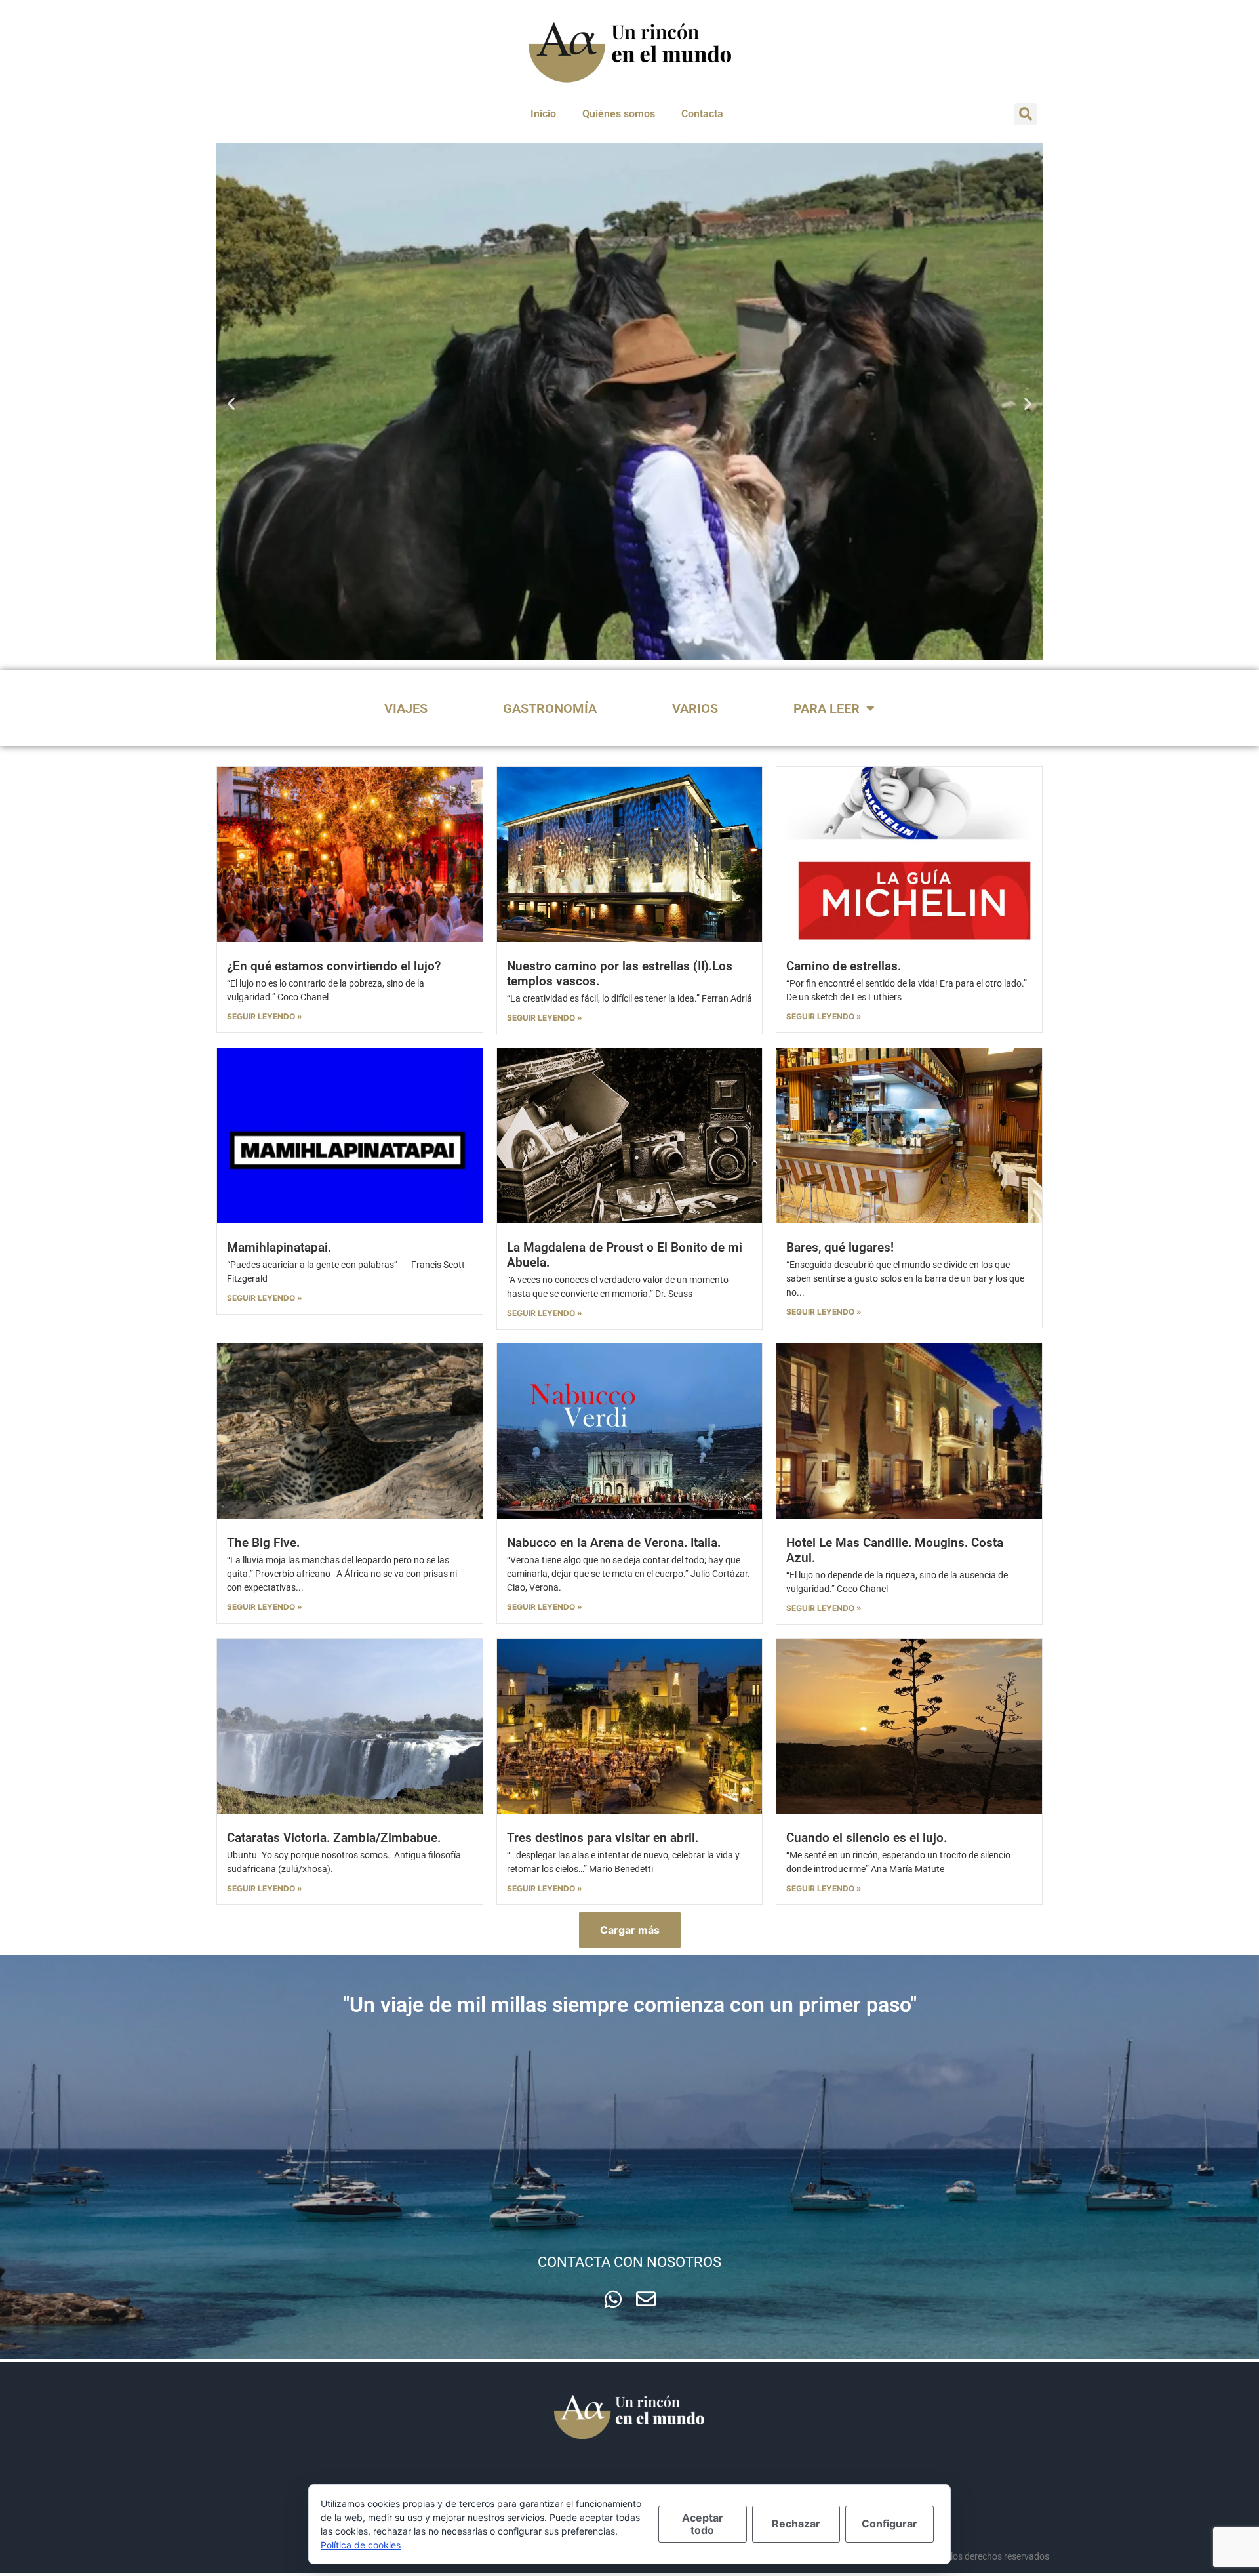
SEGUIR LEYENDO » (265, 1016)
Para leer (827, 708)
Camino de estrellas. (844, 966)
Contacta (702, 114)
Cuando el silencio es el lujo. (867, 1838)
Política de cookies (361, 2545)
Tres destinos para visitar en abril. (603, 1838)
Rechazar (796, 2524)
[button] (1026, 114)
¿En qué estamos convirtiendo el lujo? (334, 966)
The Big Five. (263, 1543)
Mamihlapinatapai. (279, 1247)
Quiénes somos (619, 114)
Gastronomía (550, 708)
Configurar (889, 2524)
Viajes (406, 708)
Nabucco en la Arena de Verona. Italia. (614, 1543)
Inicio (543, 114)
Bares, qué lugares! (840, 1247)
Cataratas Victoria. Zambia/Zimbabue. (334, 1838)
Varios (695, 708)
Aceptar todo (703, 2524)
